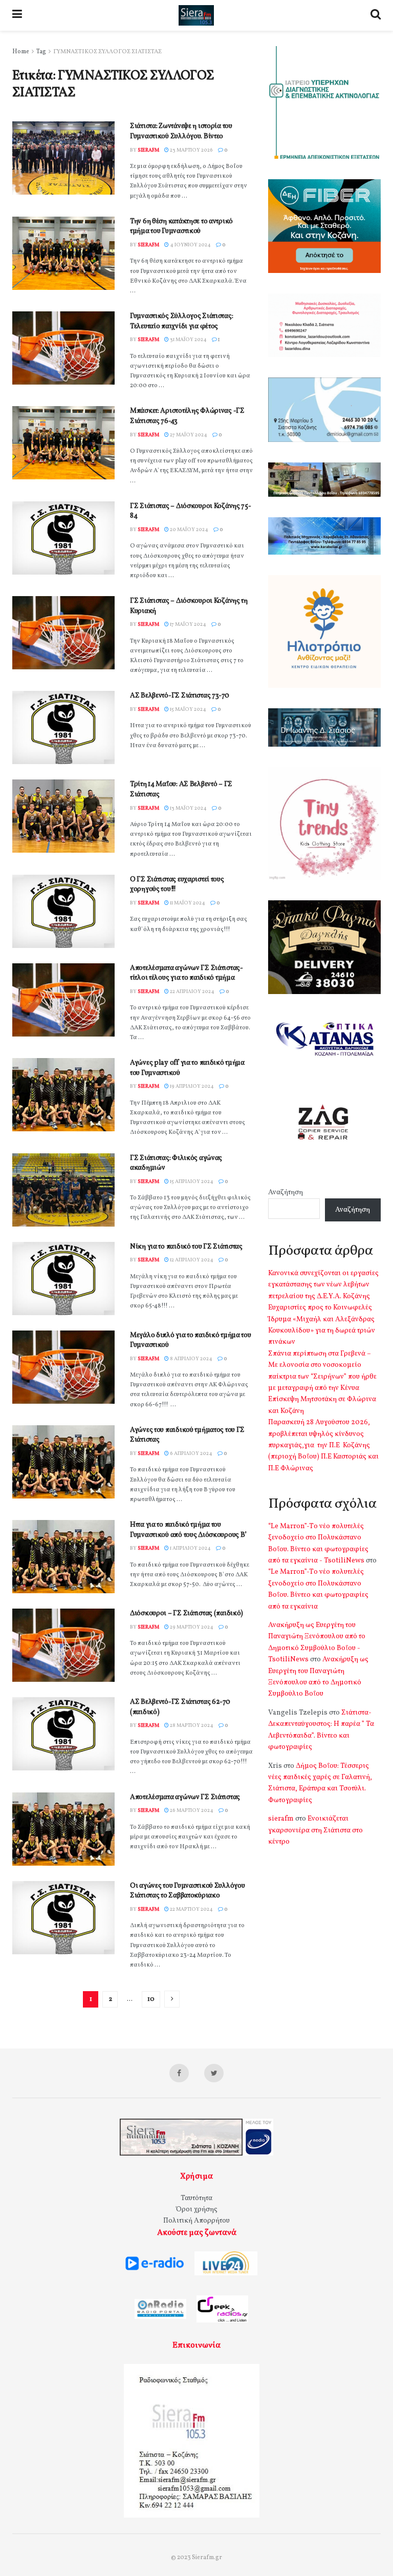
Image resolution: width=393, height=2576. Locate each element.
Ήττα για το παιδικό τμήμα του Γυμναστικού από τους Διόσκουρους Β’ (188, 1530)
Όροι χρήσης (197, 2210)
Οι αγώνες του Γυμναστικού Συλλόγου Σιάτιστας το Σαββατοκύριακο (187, 1891)
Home (21, 52)
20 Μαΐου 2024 (189, 530)
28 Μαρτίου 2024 (191, 1725)
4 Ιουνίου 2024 (190, 245)
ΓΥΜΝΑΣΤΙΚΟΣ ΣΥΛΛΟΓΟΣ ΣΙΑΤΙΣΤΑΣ (107, 52)
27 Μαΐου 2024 (188, 435)
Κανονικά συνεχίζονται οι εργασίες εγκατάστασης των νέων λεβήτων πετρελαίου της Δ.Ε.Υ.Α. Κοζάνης (323, 1285)
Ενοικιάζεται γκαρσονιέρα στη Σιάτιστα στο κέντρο (315, 1830)
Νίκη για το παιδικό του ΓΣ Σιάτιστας (186, 1247)
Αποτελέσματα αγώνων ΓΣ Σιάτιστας (185, 1797)
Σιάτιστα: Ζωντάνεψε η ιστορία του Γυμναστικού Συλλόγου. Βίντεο (181, 131)
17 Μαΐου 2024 (188, 624)
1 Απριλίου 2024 (190, 1548)
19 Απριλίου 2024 (191, 1086)
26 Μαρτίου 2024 (191, 1810)
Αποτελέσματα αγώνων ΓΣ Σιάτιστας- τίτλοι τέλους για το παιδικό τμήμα (187, 973)
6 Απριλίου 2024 (191, 1453)
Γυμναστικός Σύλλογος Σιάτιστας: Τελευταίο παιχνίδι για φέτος (181, 321)
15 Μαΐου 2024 (188, 709)
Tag (41, 52)
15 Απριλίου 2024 (191, 1181)
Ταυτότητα (196, 2198)
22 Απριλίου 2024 (192, 991)
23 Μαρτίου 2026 (191, 150)
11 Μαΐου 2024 (187, 903)
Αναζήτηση (286, 1192)
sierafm (148, 150)
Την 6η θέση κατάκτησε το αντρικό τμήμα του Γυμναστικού (181, 227)
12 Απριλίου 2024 (191, 1260)
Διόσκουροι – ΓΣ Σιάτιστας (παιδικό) (187, 1613)
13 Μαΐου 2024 (188, 808)
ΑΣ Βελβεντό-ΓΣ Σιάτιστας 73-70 (180, 696)
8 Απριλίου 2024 (191, 1359)
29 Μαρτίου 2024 (191, 1627)
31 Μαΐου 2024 (188, 340)
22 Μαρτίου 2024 (191, 1909)
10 (151, 1999)
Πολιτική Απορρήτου (196, 2221)
